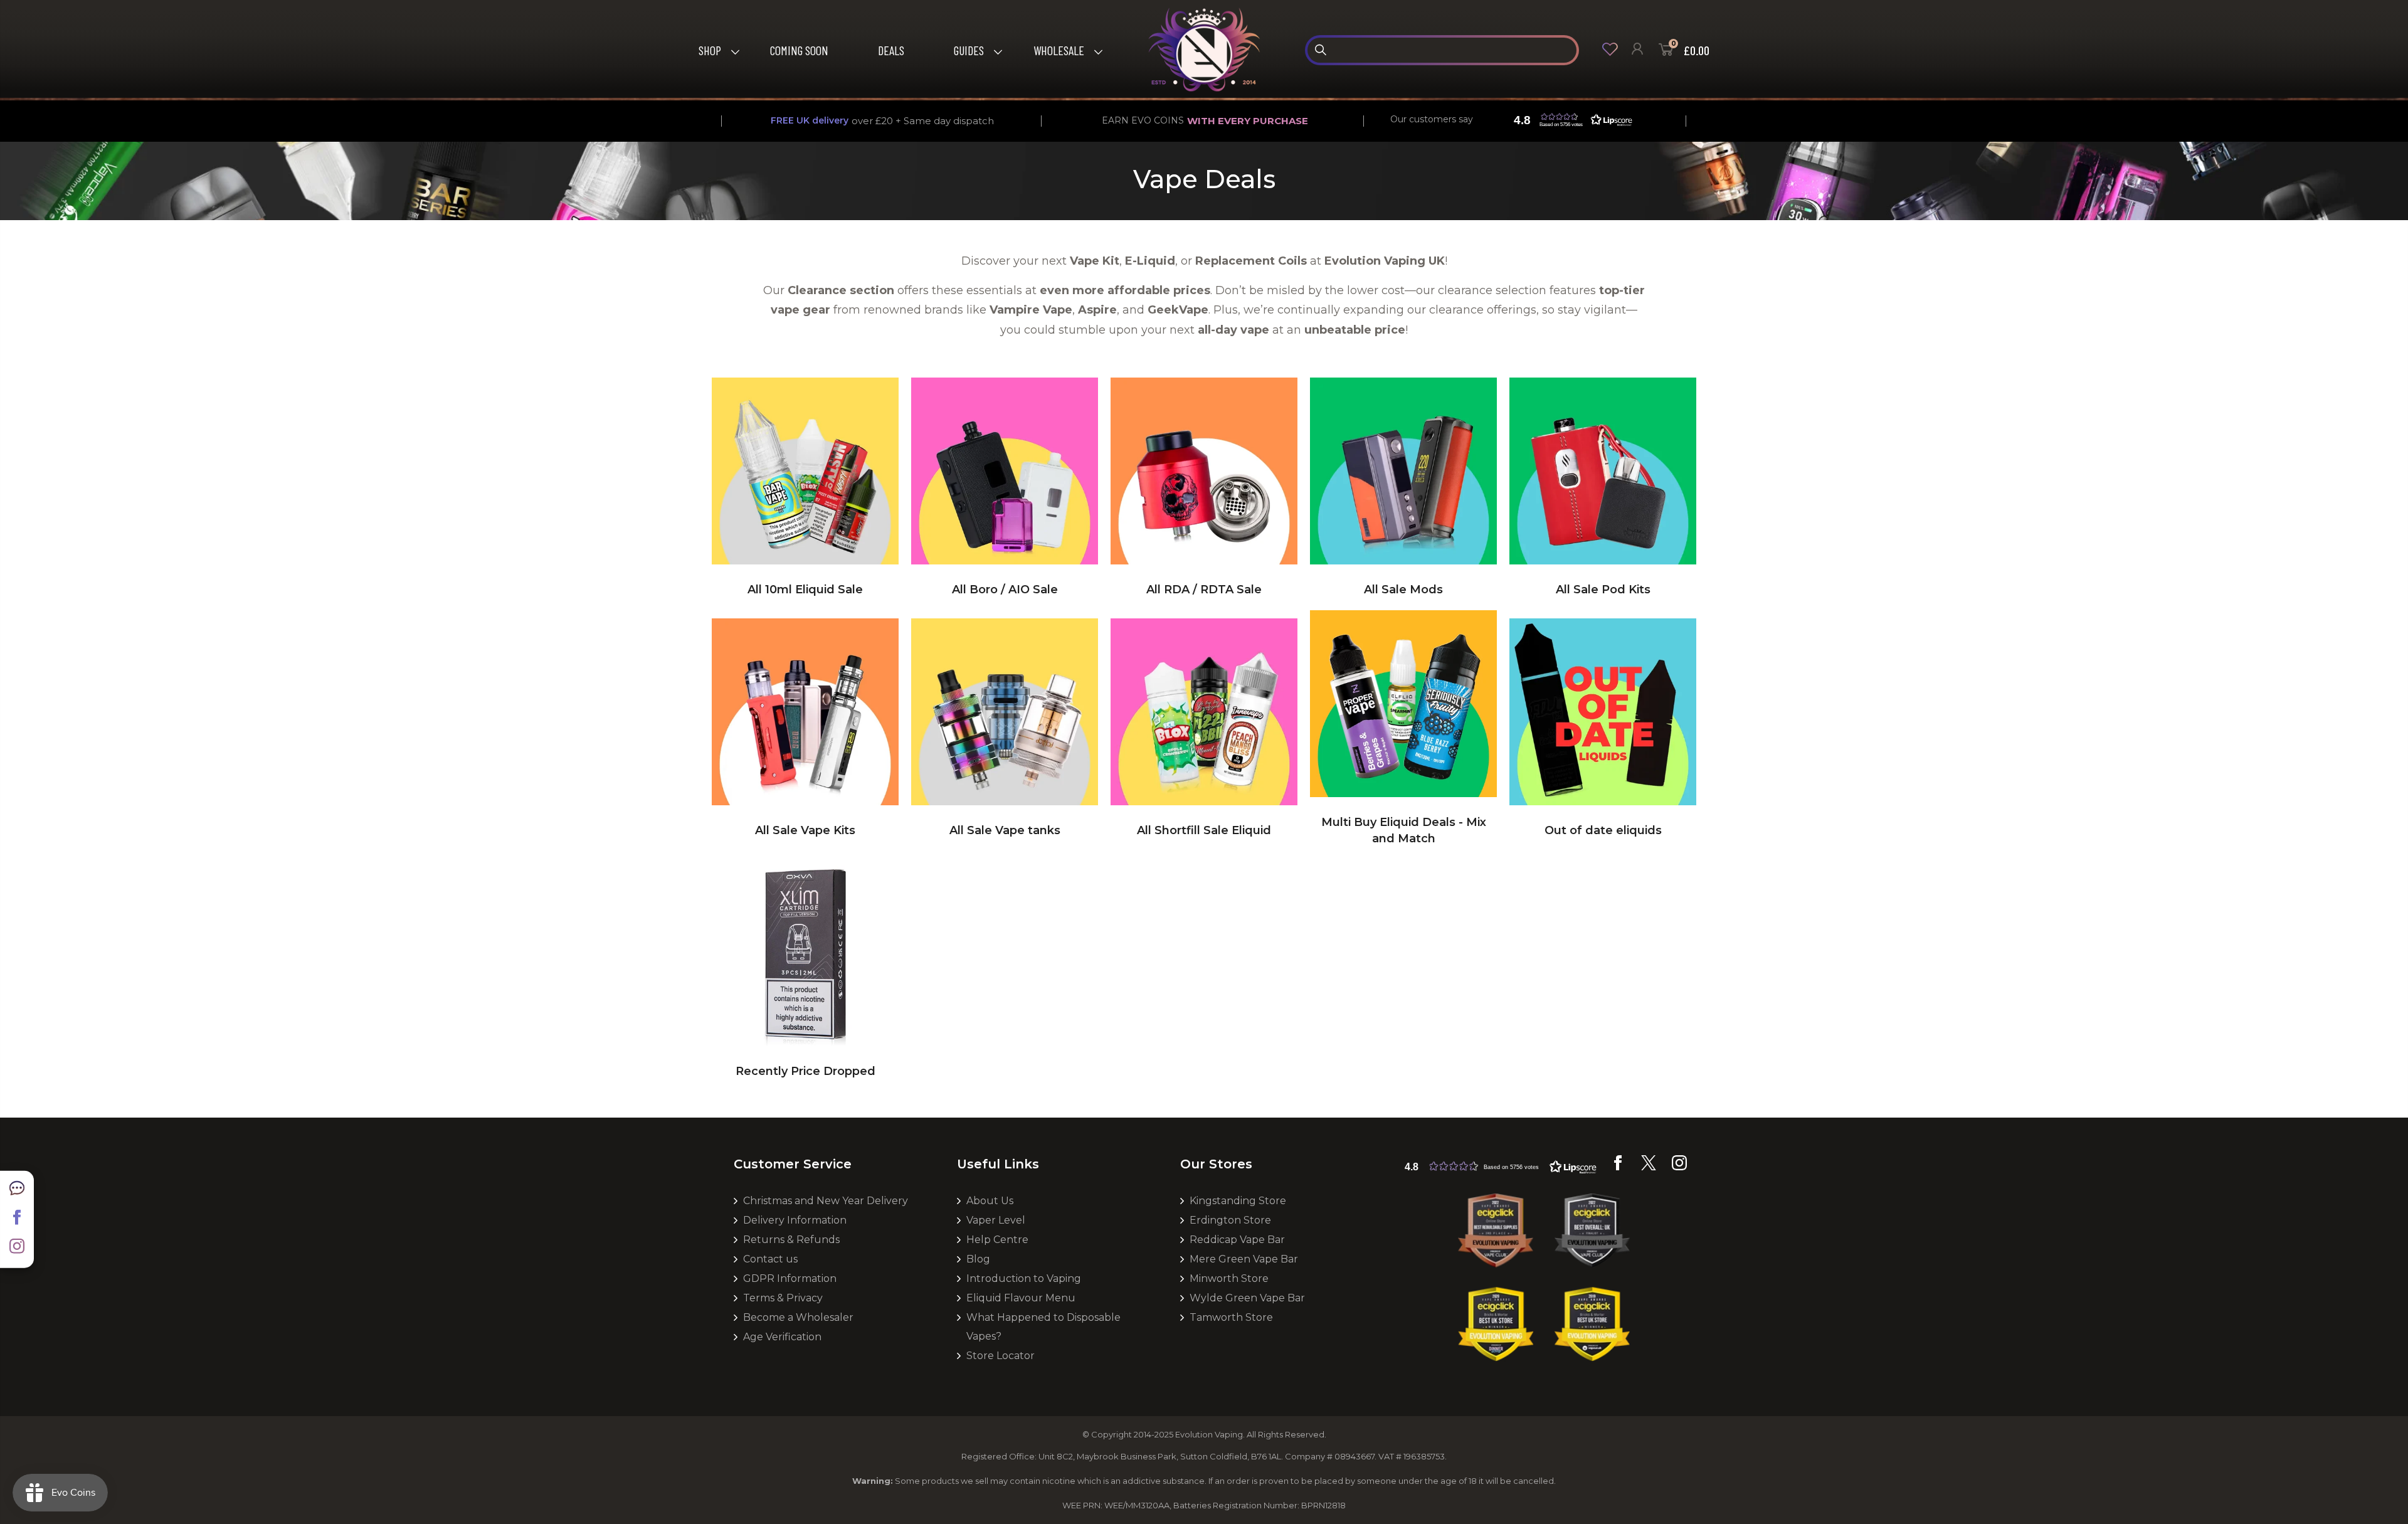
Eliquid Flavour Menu (1021, 1298)
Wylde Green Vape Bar (1247, 1298)
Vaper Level (996, 1220)
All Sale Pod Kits (1603, 590)
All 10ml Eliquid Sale (805, 590)
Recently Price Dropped (805, 1071)
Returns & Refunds (791, 1240)
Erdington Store (1230, 1220)
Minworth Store (1229, 1278)
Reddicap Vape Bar (1237, 1240)
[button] (1570, 120)
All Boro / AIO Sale (1005, 590)
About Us (990, 1201)
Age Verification (782, 1337)
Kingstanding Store (1238, 1201)
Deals (891, 50)
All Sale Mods (1403, 590)
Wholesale (1059, 50)
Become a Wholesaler (798, 1317)
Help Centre (997, 1240)
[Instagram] (17, 1251)
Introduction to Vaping (1024, 1278)
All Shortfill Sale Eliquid (1204, 830)
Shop (710, 50)
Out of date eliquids (1603, 830)
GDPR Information (790, 1278)
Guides (969, 50)
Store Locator (1001, 1356)
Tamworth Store (1231, 1317)
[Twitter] (1649, 1167)
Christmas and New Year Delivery (826, 1201)
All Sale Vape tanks (1005, 830)
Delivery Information (795, 1220)
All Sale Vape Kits (805, 830)
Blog (978, 1259)
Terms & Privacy (783, 1298)
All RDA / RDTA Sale (1204, 590)
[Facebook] (17, 1221)
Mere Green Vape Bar (1244, 1259)
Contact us (770, 1259)
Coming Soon (799, 50)
